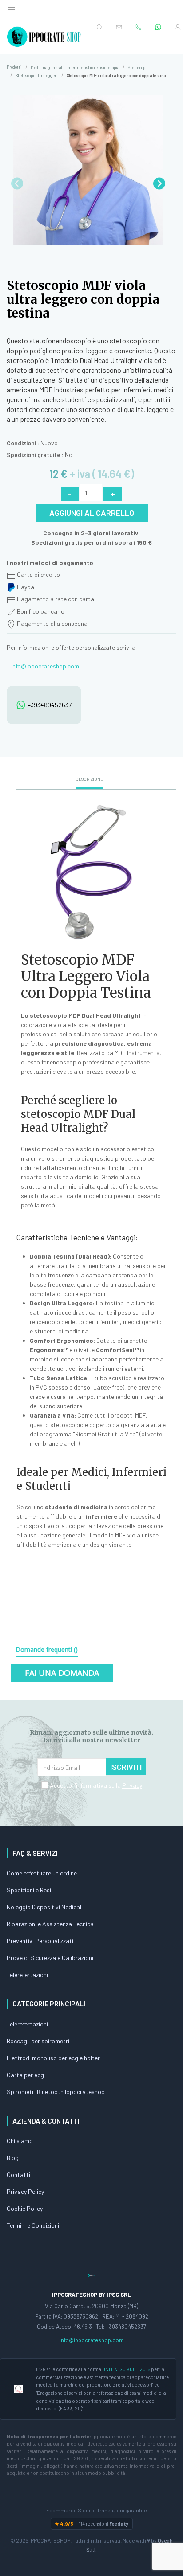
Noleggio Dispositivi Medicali (45, 1907)
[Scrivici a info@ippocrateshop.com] (119, 27)
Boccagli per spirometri (38, 2041)
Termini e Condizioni (33, 2225)
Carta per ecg (25, 2075)
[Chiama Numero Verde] (139, 27)
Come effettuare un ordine (42, 1873)
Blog (13, 2158)
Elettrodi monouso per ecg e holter (53, 2058)
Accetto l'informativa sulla (95, 1785)
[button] (159, 183)
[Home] (45, 37)
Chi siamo (20, 2141)
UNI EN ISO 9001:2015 (126, 2369)
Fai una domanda (62, 1673)
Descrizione (89, 779)
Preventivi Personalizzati (40, 1941)
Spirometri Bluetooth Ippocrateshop (56, 2092)
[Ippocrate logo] (91, 2275)
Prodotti (14, 67)
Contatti (18, 2175)
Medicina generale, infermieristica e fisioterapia (75, 67)
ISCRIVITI (126, 1767)
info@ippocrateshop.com (45, 666)
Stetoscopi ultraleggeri (37, 75)
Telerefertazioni (27, 1975)
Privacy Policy (25, 2191)
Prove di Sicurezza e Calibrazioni (50, 1958)
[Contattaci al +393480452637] (158, 27)
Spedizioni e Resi (29, 1890)
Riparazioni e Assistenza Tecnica (50, 1924)
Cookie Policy (25, 2208)
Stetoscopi (137, 67)
